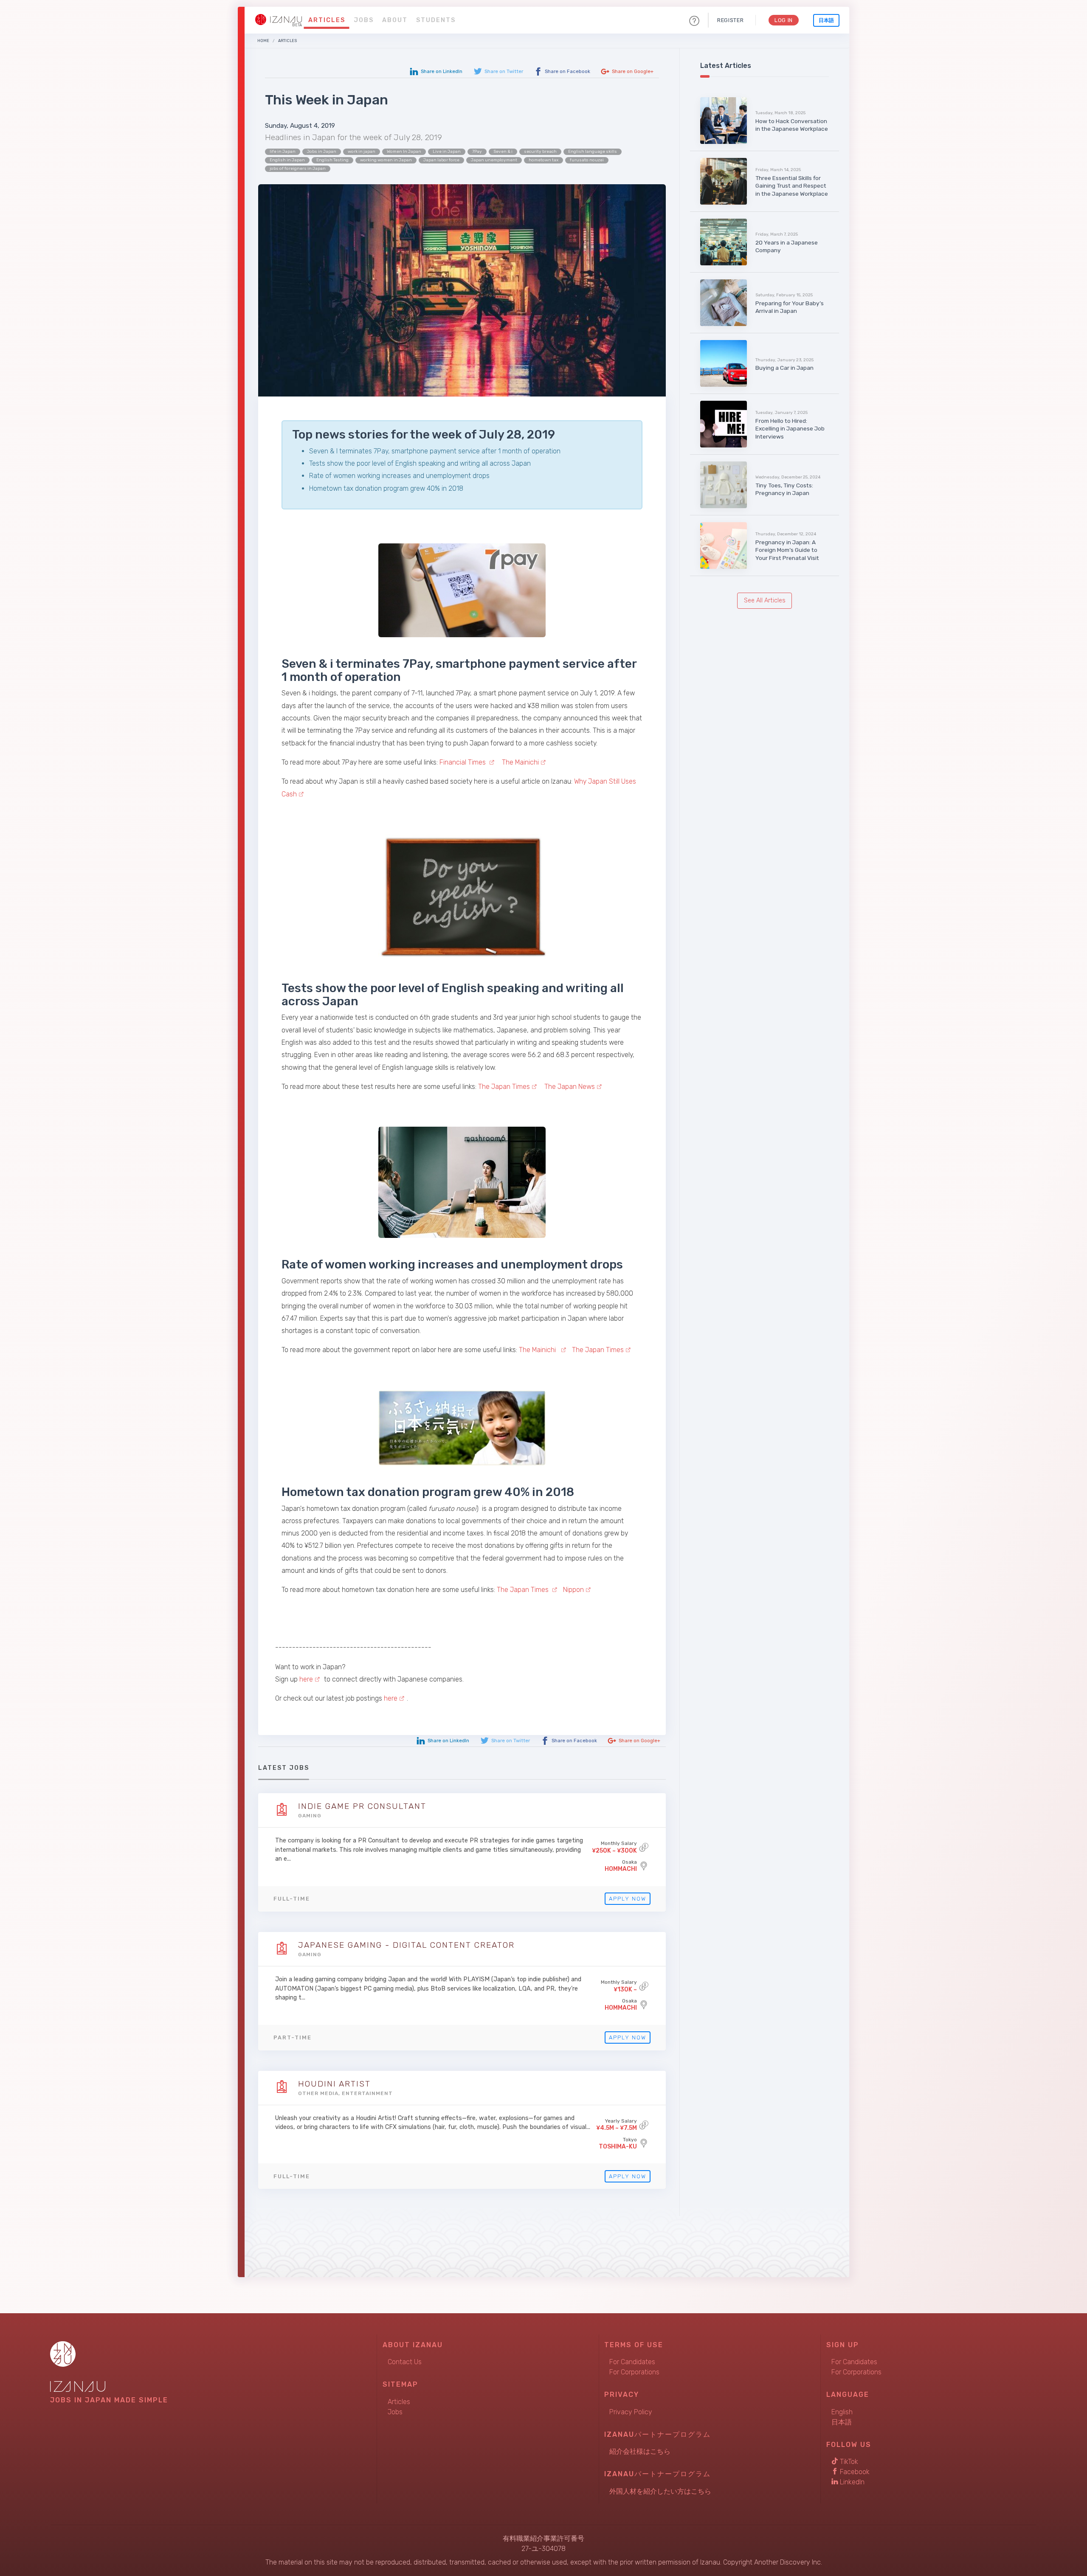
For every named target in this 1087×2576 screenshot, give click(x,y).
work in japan (362, 152)
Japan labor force (441, 160)
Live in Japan (447, 152)
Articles (327, 20)
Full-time (292, 1899)
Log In (784, 20)
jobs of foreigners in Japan (298, 169)
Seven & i (503, 152)
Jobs (364, 20)
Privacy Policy (631, 2412)
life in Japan (283, 152)
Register (730, 20)
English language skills (593, 152)
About (395, 20)
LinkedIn (851, 2482)
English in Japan (287, 160)
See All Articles (765, 600)
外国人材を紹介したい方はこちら (660, 2491)
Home (263, 41)
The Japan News (570, 1087)
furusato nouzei (587, 160)
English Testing (332, 160)
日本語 (826, 20)
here (306, 1679)
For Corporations (634, 2372)
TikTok (848, 2462)
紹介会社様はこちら (640, 2451)
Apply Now (628, 1899)
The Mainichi (520, 762)
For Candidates (632, 2362)
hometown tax (543, 160)
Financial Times (463, 762)
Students (436, 20)
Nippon (573, 1590)
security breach (540, 152)
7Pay (477, 152)
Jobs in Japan (322, 152)
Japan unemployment (494, 160)
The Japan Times (504, 1087)
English (842, 2412)
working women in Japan (386, 160)
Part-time (293, 2037)
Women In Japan (404, 152)
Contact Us (405, 2362)
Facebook (854, 2472)
